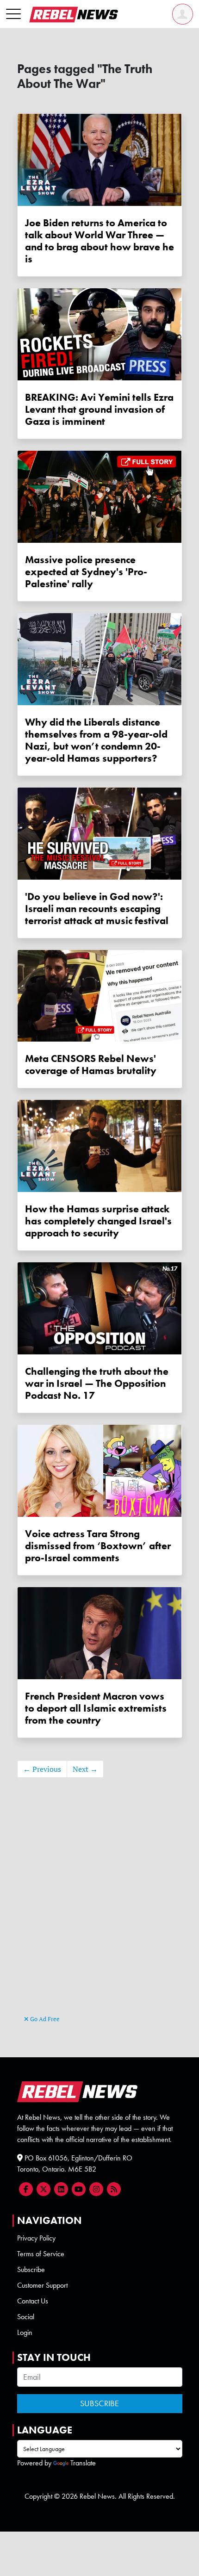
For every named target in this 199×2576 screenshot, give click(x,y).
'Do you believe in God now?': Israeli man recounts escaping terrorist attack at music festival (97, 909)
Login (25, 2332)
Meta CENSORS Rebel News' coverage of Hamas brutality (91, 1065)
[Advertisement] (99, 1910)
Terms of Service (41, 2254)
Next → (85, 1769)
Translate (83, 2463)
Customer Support (42, 2285)
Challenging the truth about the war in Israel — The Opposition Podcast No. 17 (97, 1384)
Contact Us (33, 2301)
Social (26, 2317)
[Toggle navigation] (13, 14)
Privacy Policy (36, 2238)
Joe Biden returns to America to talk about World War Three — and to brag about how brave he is (99, 241)
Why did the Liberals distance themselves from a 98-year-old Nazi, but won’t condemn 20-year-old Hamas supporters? (96, 740)
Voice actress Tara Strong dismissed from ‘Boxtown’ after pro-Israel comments (98, 1546)
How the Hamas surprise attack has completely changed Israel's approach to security (98, 1221)
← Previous (42, 1769)
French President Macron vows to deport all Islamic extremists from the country (96, 1708)
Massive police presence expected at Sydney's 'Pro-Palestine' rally (86, 572)
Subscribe (31, 2269)
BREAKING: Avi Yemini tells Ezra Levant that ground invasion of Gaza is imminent (99, 410)
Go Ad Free (44, 2019)
